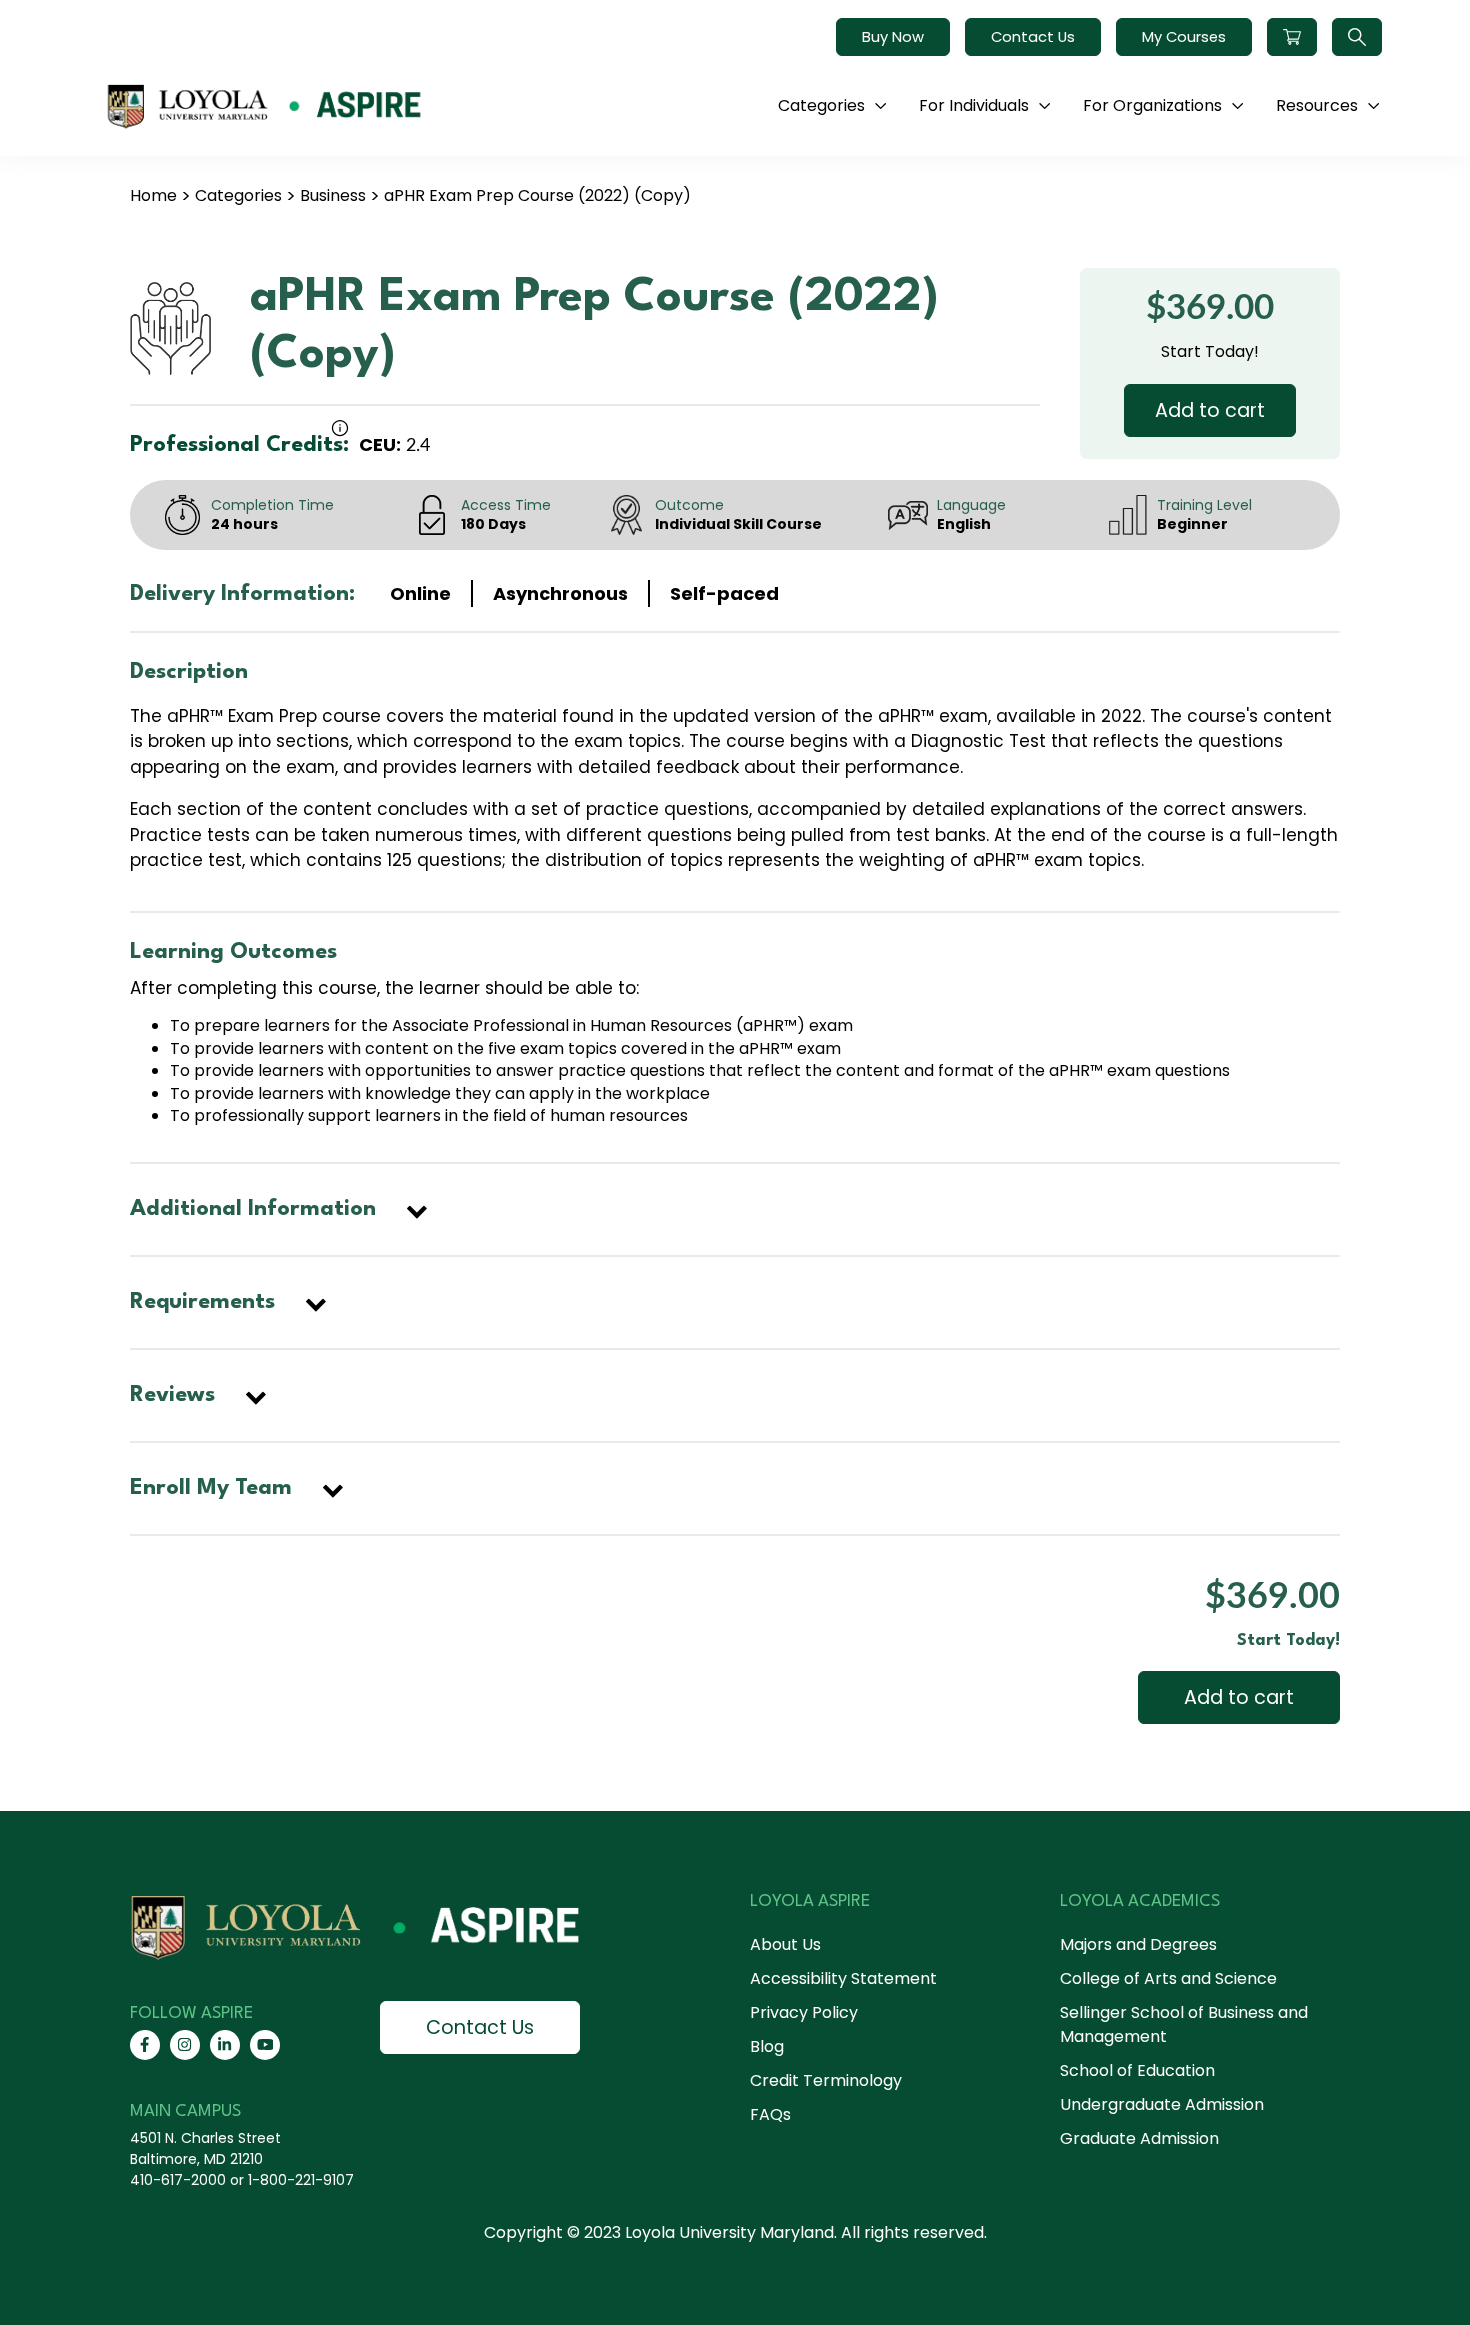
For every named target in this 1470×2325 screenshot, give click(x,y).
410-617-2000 (178, 2180)
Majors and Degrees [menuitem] (1138, 1944)
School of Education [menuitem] (1137, 2070)
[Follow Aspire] (145, 2045)
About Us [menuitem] (785, 1944)
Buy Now (893, 37)
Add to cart (1210, 410)
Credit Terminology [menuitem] (826, 2080)
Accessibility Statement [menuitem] (843, 1978)
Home (153, 195)
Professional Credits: (239, 445)
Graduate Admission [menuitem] (1139, 2138)
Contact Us (1033, 37)
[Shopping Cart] (1292, 37)
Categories (238, 195)
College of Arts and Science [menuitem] (1168, 1978)
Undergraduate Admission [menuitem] (1162, 2104)
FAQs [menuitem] (770, 2114)
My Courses (1184, 37)
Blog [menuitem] (767, 2046)
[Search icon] (1357, 37)
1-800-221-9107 (301, 2180)
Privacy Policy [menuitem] (804, 2012)
